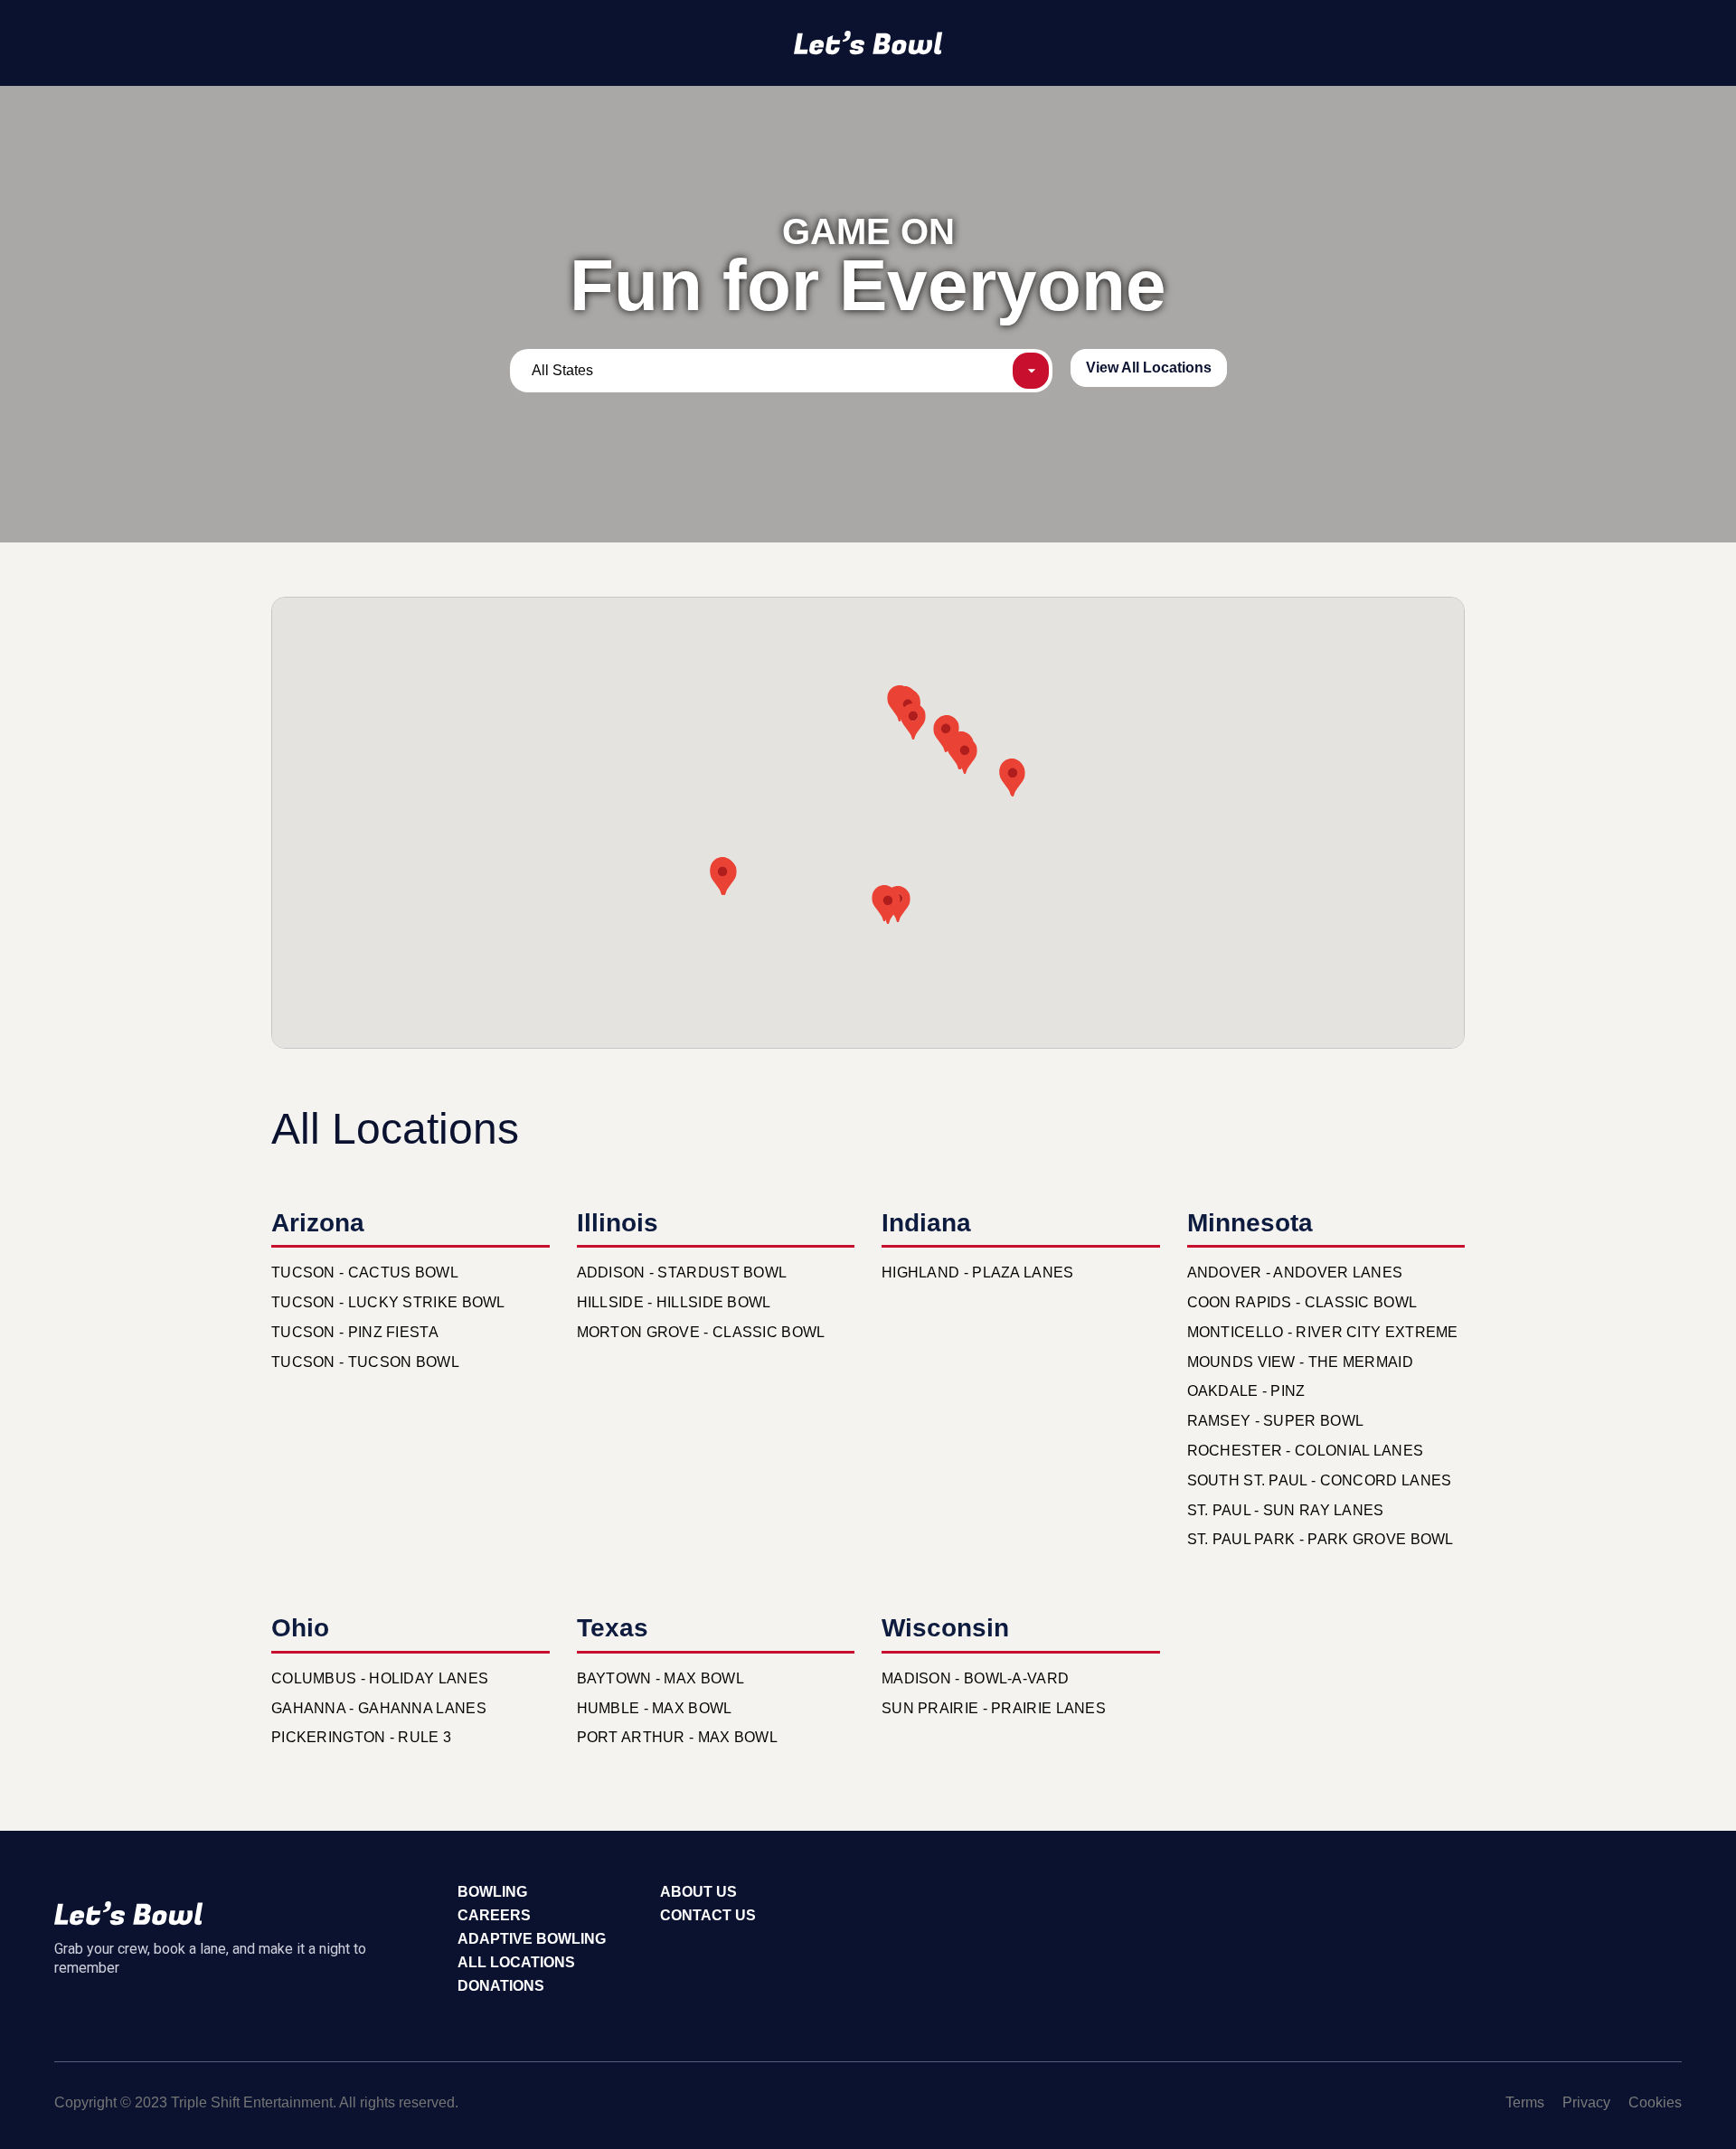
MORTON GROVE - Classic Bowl (701, 1332)
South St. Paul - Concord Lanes (1320, 1480)
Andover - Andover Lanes (1295, 1272)
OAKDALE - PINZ (1246, 1391)
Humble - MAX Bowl (655, 1708)
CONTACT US (708, 1915)
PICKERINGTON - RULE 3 (361, 1737)
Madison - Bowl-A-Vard (975, 1678)
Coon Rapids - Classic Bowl (1302, 1302)
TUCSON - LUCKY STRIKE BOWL (388, 1302)
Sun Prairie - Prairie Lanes (994, 1708)
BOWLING (492, 1892)
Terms (1525, 2102)
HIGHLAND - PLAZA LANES (978, 1272)
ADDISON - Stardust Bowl (682, 1272)
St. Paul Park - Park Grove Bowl (1321, 1539)
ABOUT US (698, 1892)
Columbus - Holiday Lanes (380, 1678)
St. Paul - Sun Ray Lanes (1286, 1510)
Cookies (1655, 2102)
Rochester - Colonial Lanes (1306, 1451)
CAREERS (494, 1915)
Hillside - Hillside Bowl (674, 1302)
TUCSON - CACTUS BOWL (365, 1272)
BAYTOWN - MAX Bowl (660, 1678)
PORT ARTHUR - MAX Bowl (678, 1737)
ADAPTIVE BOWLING (532, 1939)
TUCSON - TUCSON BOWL (365, 1362)
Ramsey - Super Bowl (1276, 1421)
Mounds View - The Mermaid (1301, 1362)
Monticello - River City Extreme (1323, 1332)
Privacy (1586, 2102)
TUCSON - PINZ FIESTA (355, 1332)
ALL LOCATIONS (516, 1962)
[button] (965, 756)
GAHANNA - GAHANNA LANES (379, 1708)
